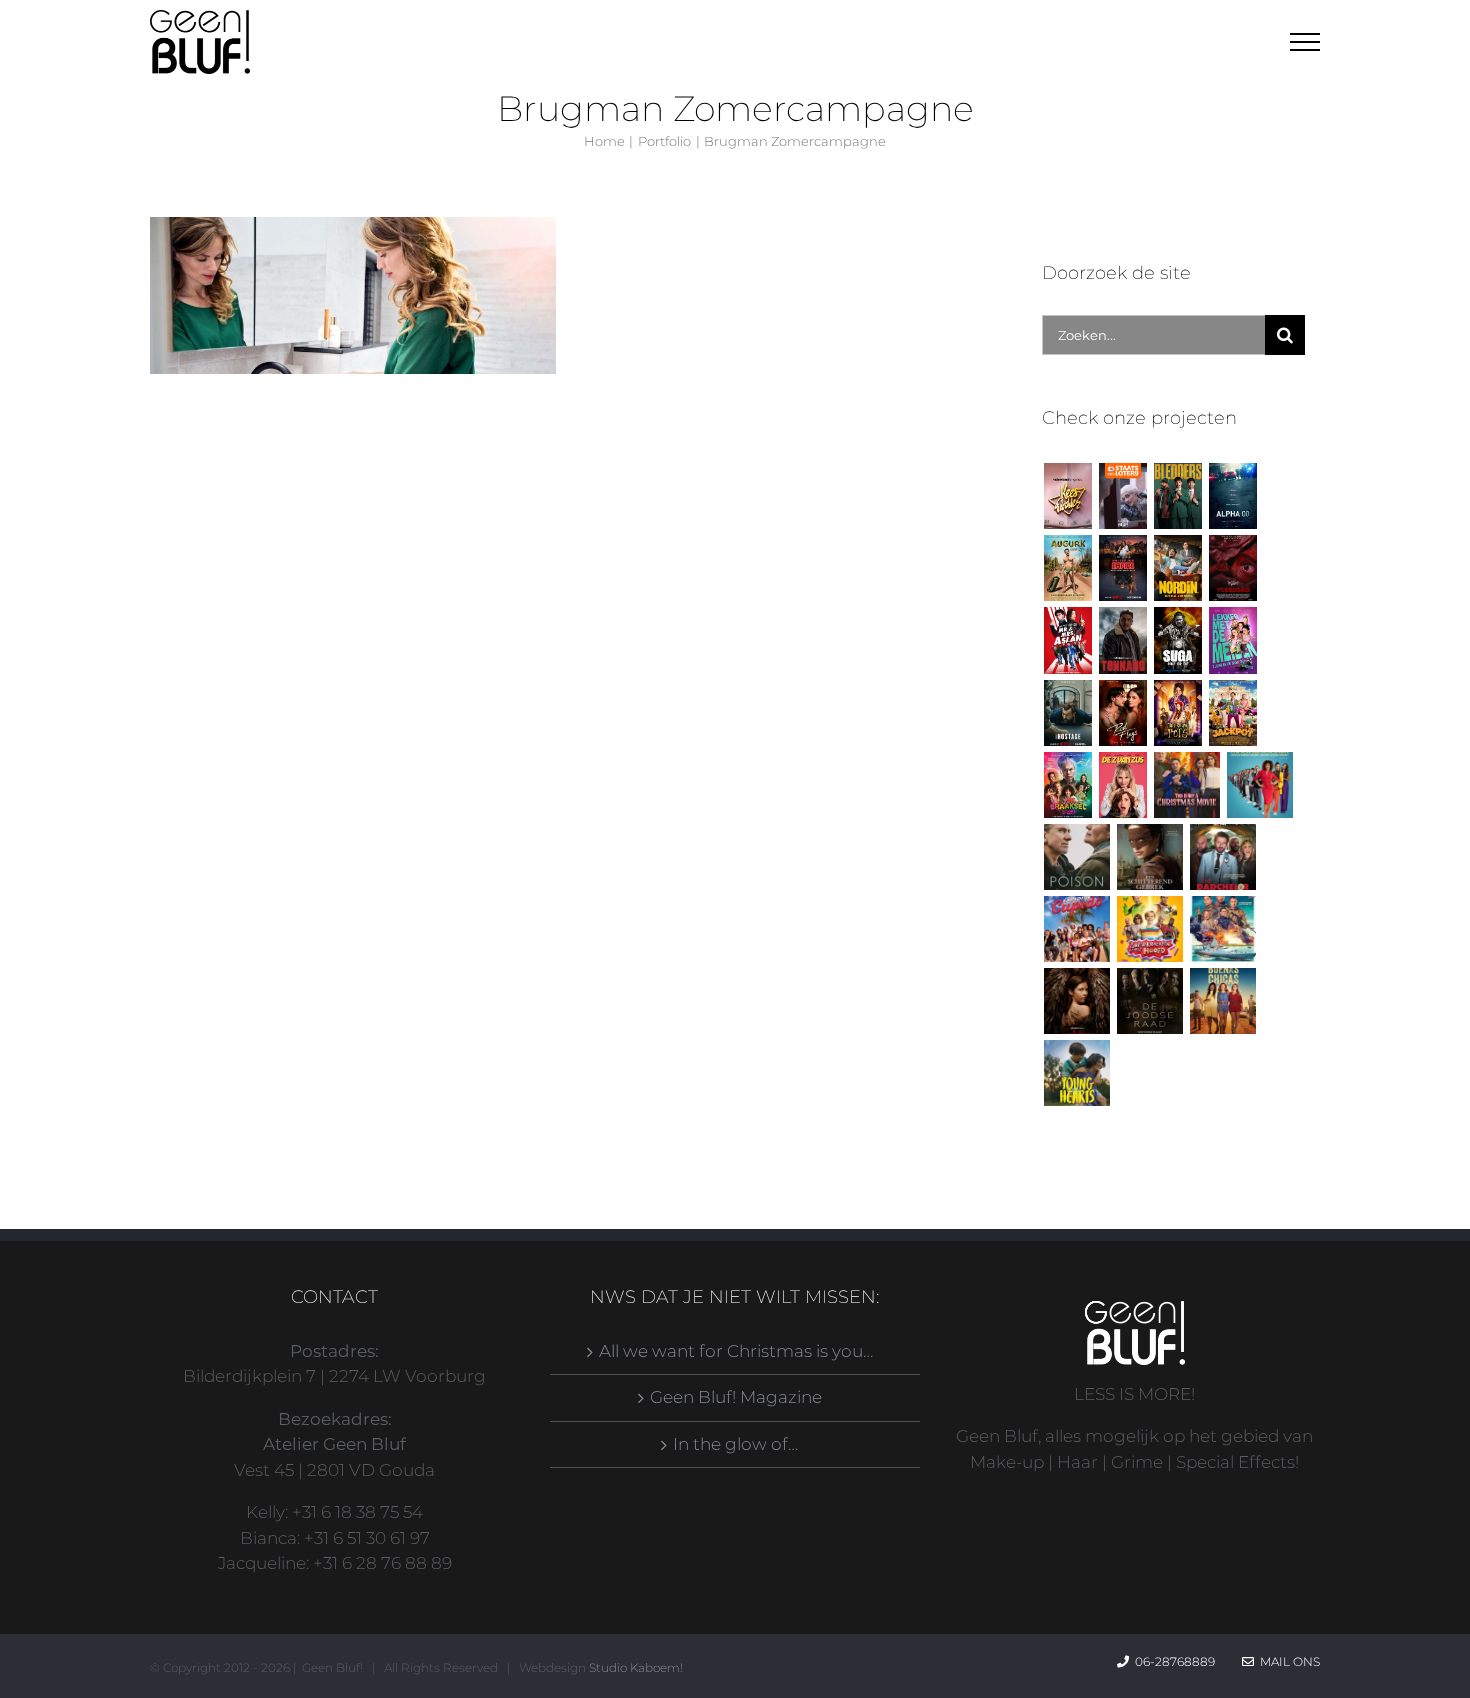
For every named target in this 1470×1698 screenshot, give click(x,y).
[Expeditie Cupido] (1076, 929)
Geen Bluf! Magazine (736, 1397)
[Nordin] (1177, 568)
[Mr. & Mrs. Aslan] (1067, 640)
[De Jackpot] (1232, 713)
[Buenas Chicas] (1222, 1001)
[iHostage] (1067, 713)
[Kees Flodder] (1067, 496)
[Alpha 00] (1232, 496)
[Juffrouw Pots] (1177, 713)
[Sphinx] (1076, 1001)
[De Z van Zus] (1122, 785)
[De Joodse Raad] (1149, 1001)
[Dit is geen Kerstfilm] (1186, 785)
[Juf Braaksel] (1067, 785)
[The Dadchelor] (1222, 857)
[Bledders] (1177, 496)
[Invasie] (1222, 929)
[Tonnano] (1122, 640)
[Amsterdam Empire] (1122, 568)
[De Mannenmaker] (1259, 785)
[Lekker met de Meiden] (1232, 640)
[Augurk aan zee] (1067, 568)
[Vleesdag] (1232, 568)
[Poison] (1076, 857)
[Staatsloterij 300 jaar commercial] (1122, 496)
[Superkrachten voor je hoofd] (1149, 929)
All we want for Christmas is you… (736, 1351)
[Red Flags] (1122, 713)
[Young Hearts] (1076, 1073)
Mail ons (1287, 1661)
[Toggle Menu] (1305, 42)
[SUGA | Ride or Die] (1177, 640)
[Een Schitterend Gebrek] (1149, 857)
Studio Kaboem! (636, 1667)
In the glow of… (735, 1444)
